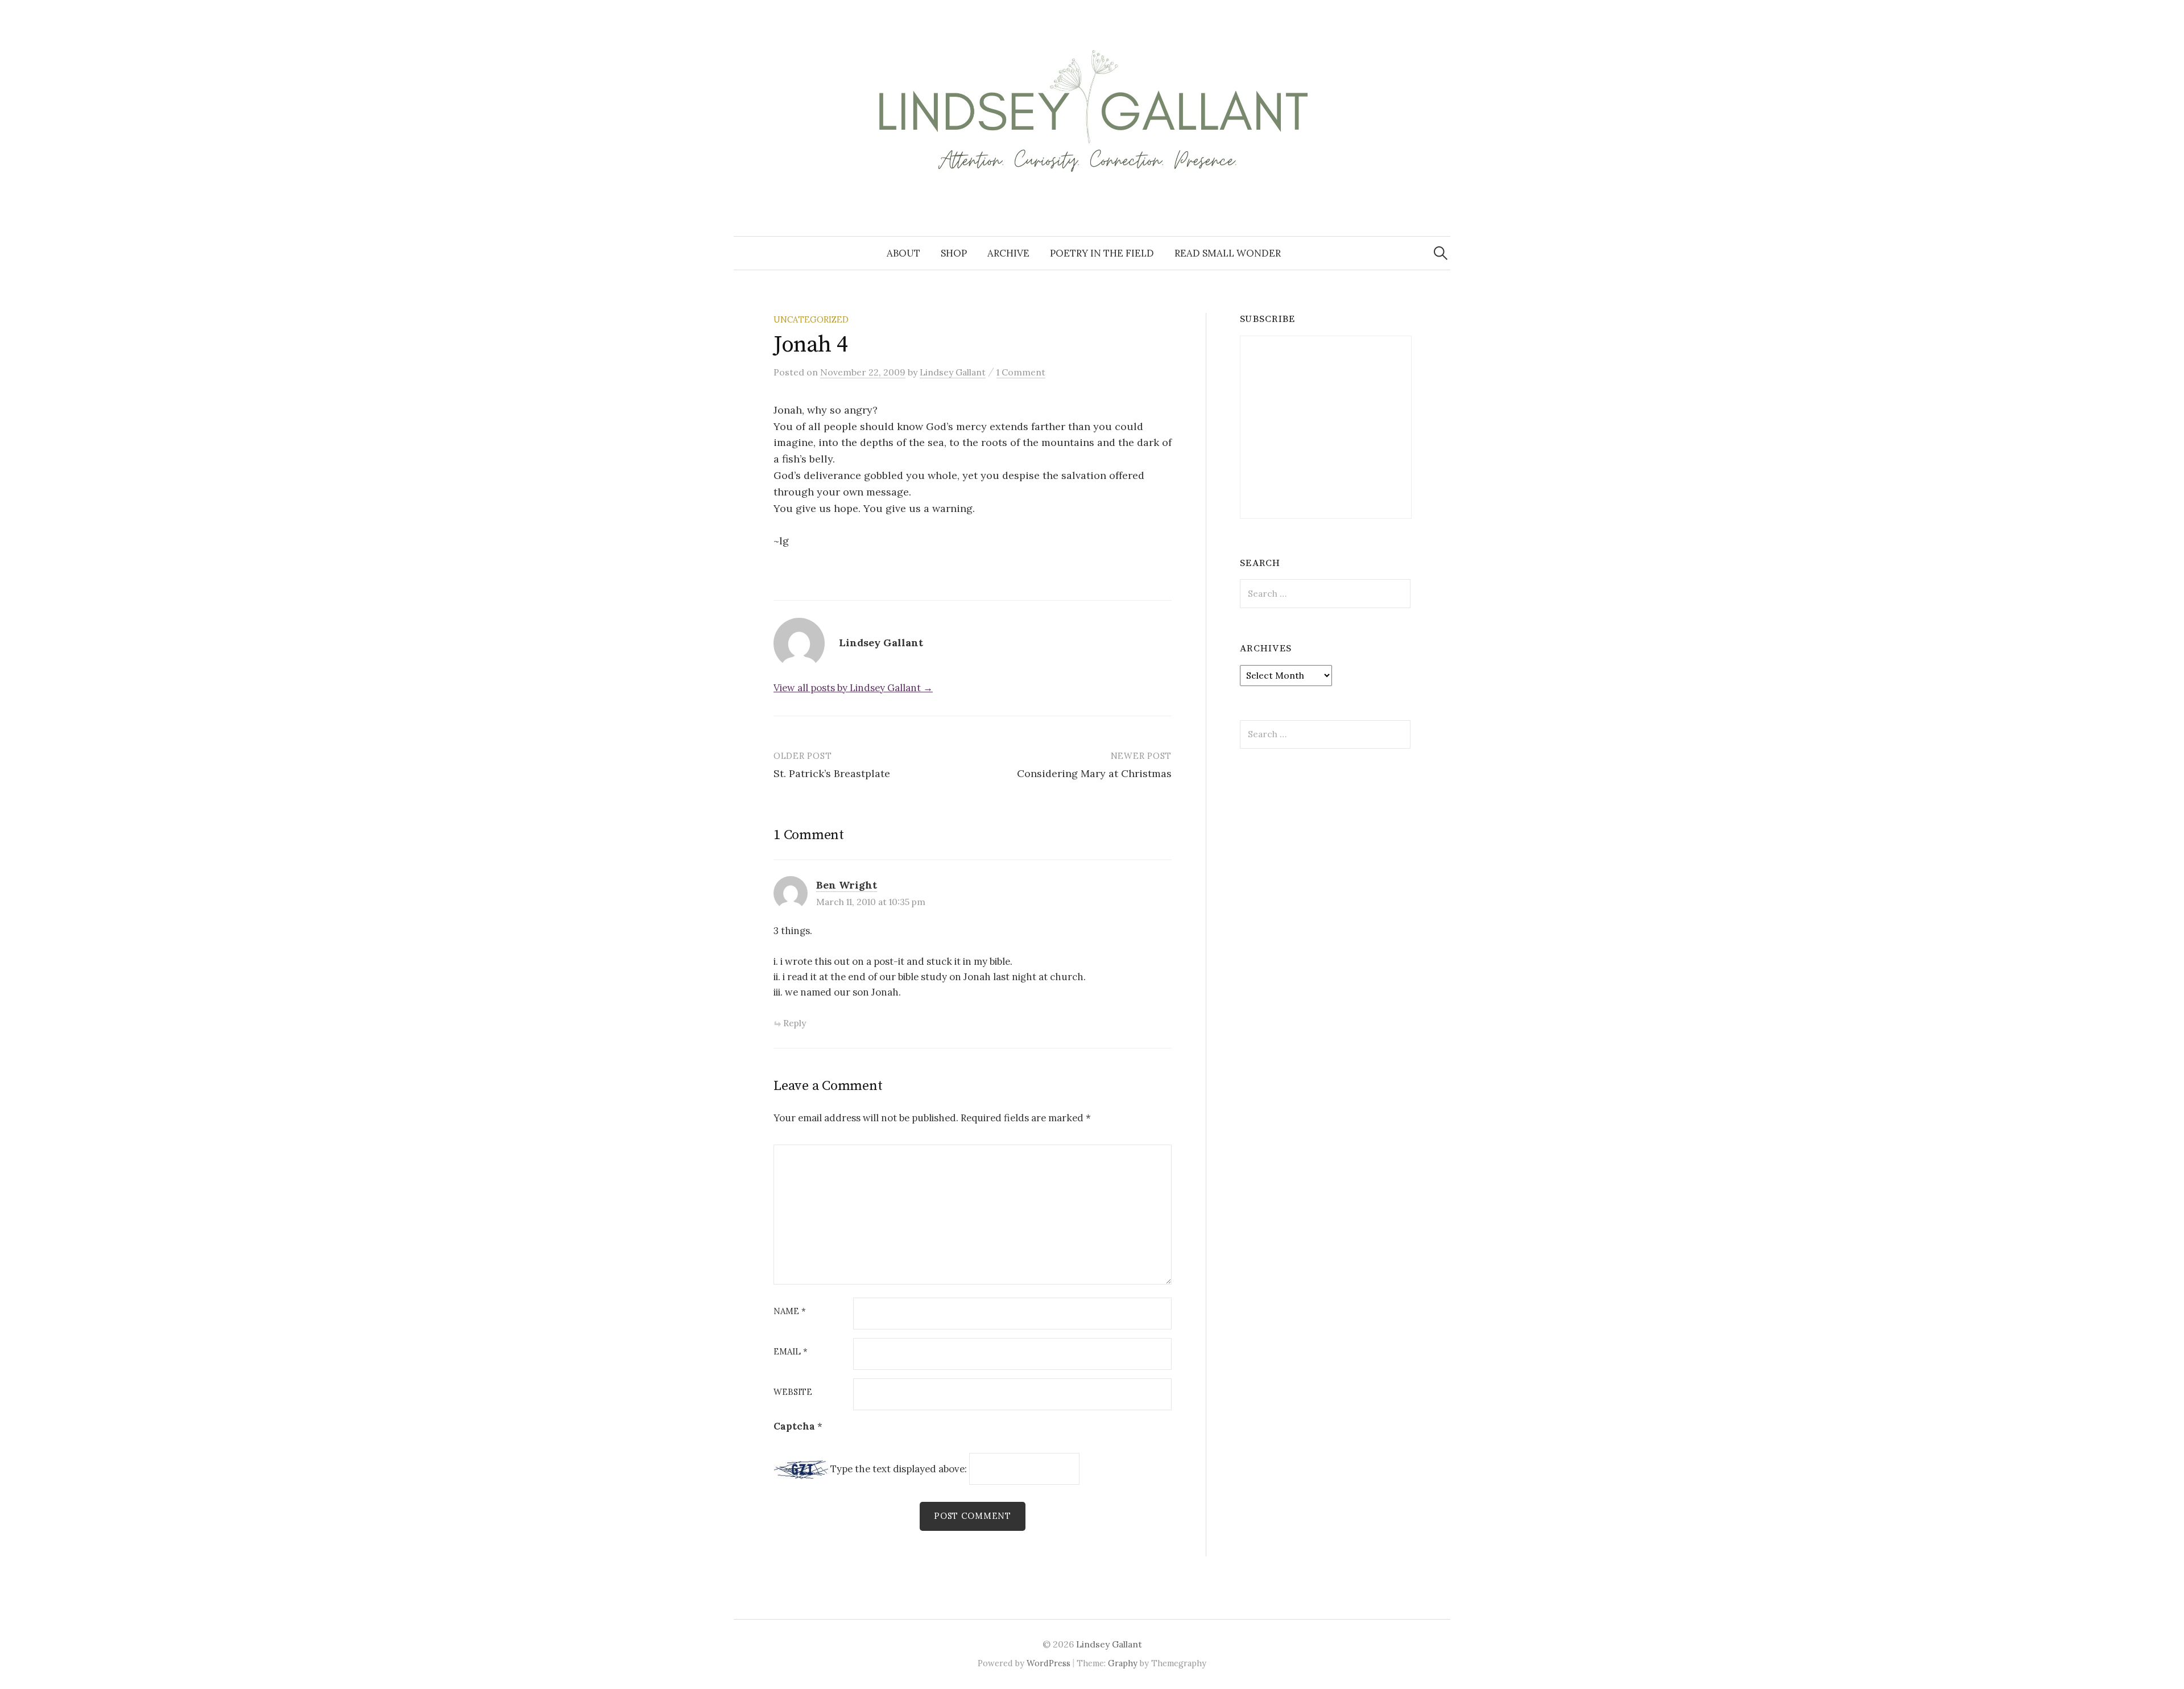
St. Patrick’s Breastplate (832, 773)
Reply (795, 1023)
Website (793, 1392)
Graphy (1123, 1663)
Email (791, 1352)
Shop (954, 253)
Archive (1008, 253)
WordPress (1048, 1663)
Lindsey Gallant (1109, 1644)
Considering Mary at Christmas (1094, 773)
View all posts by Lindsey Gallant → (853, 688)
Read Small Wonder (1228, 253)
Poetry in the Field (1102, 253)
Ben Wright (847, 885)
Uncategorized (811, 319)
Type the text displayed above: (899, 1469)
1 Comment (1021, 372)
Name (790, 1312)
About (903, 253)
